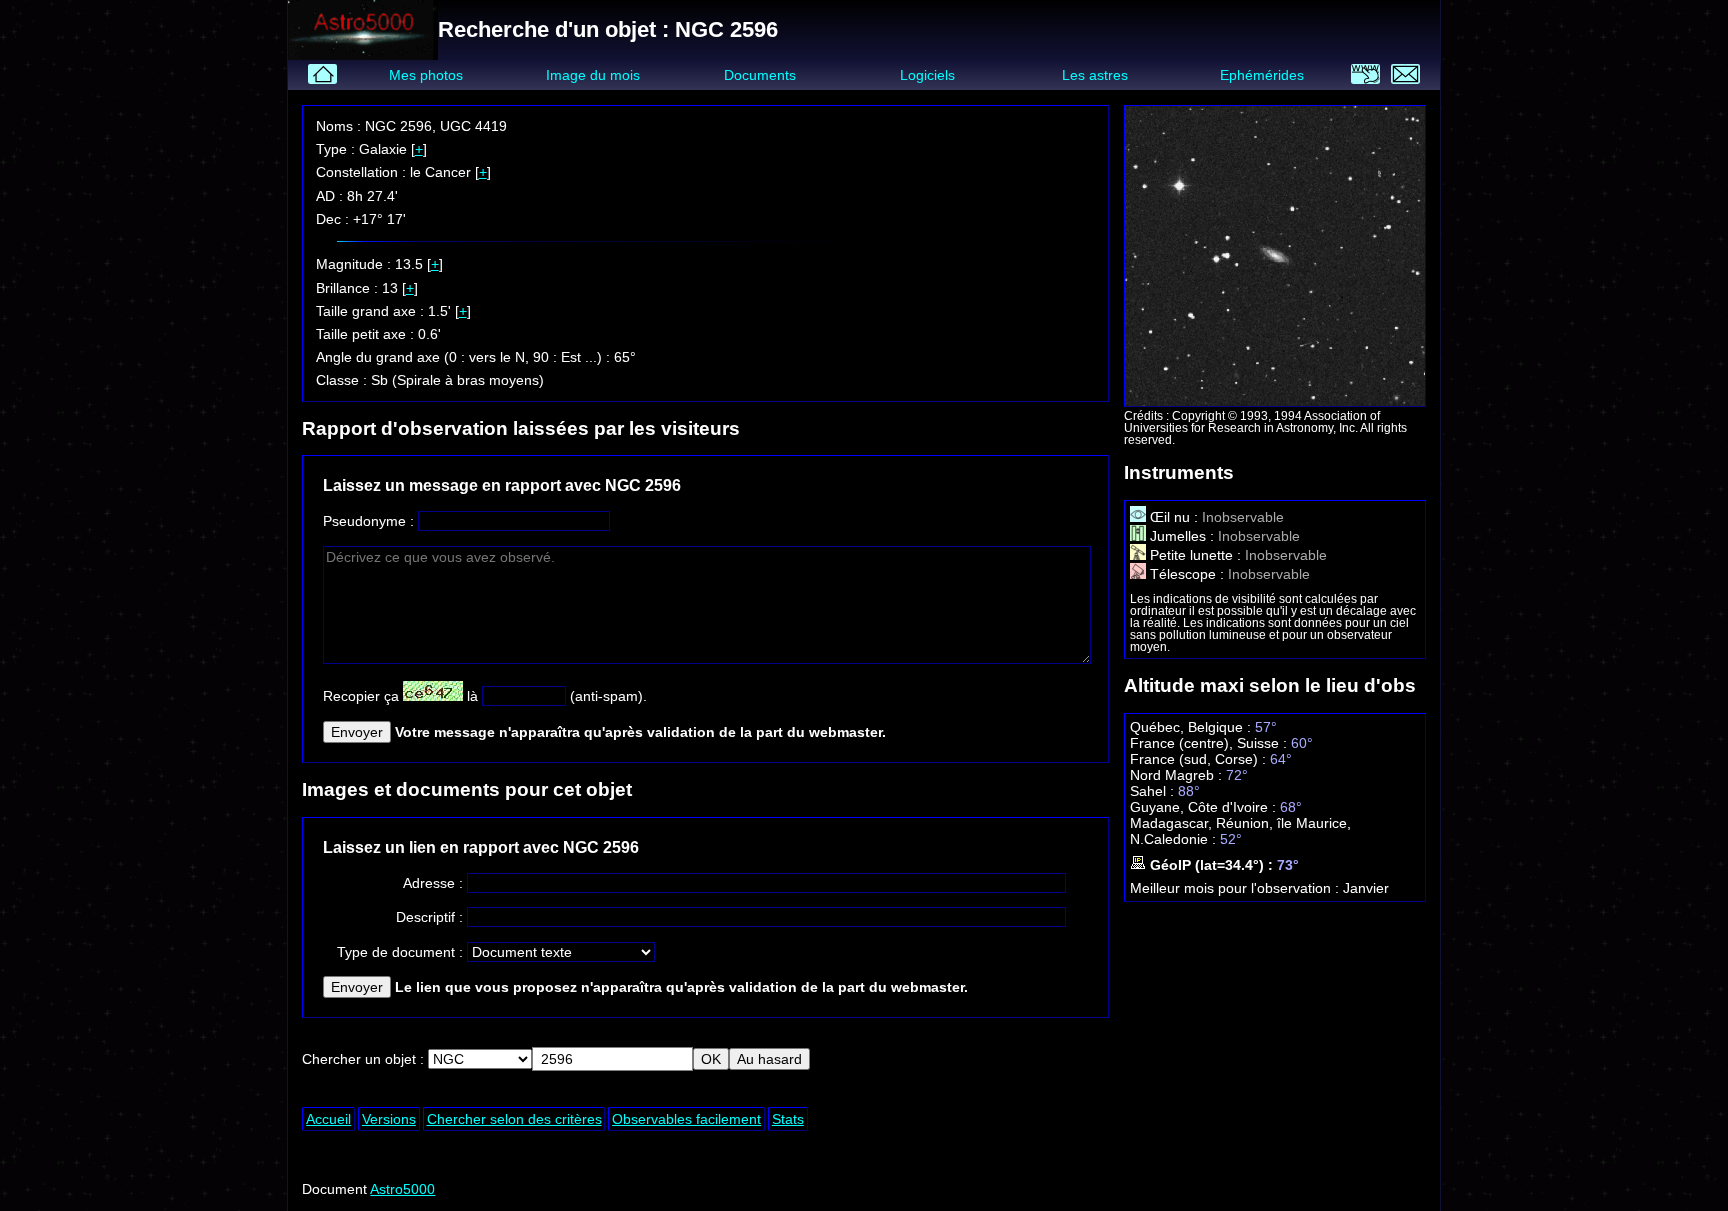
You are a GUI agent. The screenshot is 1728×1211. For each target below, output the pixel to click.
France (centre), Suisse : (1210, 743)
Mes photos (426, 75)
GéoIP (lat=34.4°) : (1211, 865)
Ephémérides (1262, 75)
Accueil (328, 1119)
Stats (788, 1119)
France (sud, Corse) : (1200, 759)
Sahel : (1154, 791)
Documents (760, 75)
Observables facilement (686, 1119)
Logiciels (927, 75)
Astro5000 (402, 1189)
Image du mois (593, 75)
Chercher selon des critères (514, 1119)
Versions (389, 1119)
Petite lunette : (1195, 555)
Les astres (1095, 75)
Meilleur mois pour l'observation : (1236, 888)
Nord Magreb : (1178, 775)
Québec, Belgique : (1192, 727)
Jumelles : (1182, 536)
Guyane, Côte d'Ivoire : (1205, 807)
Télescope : (1187, 574)
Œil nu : (1174, 517)
